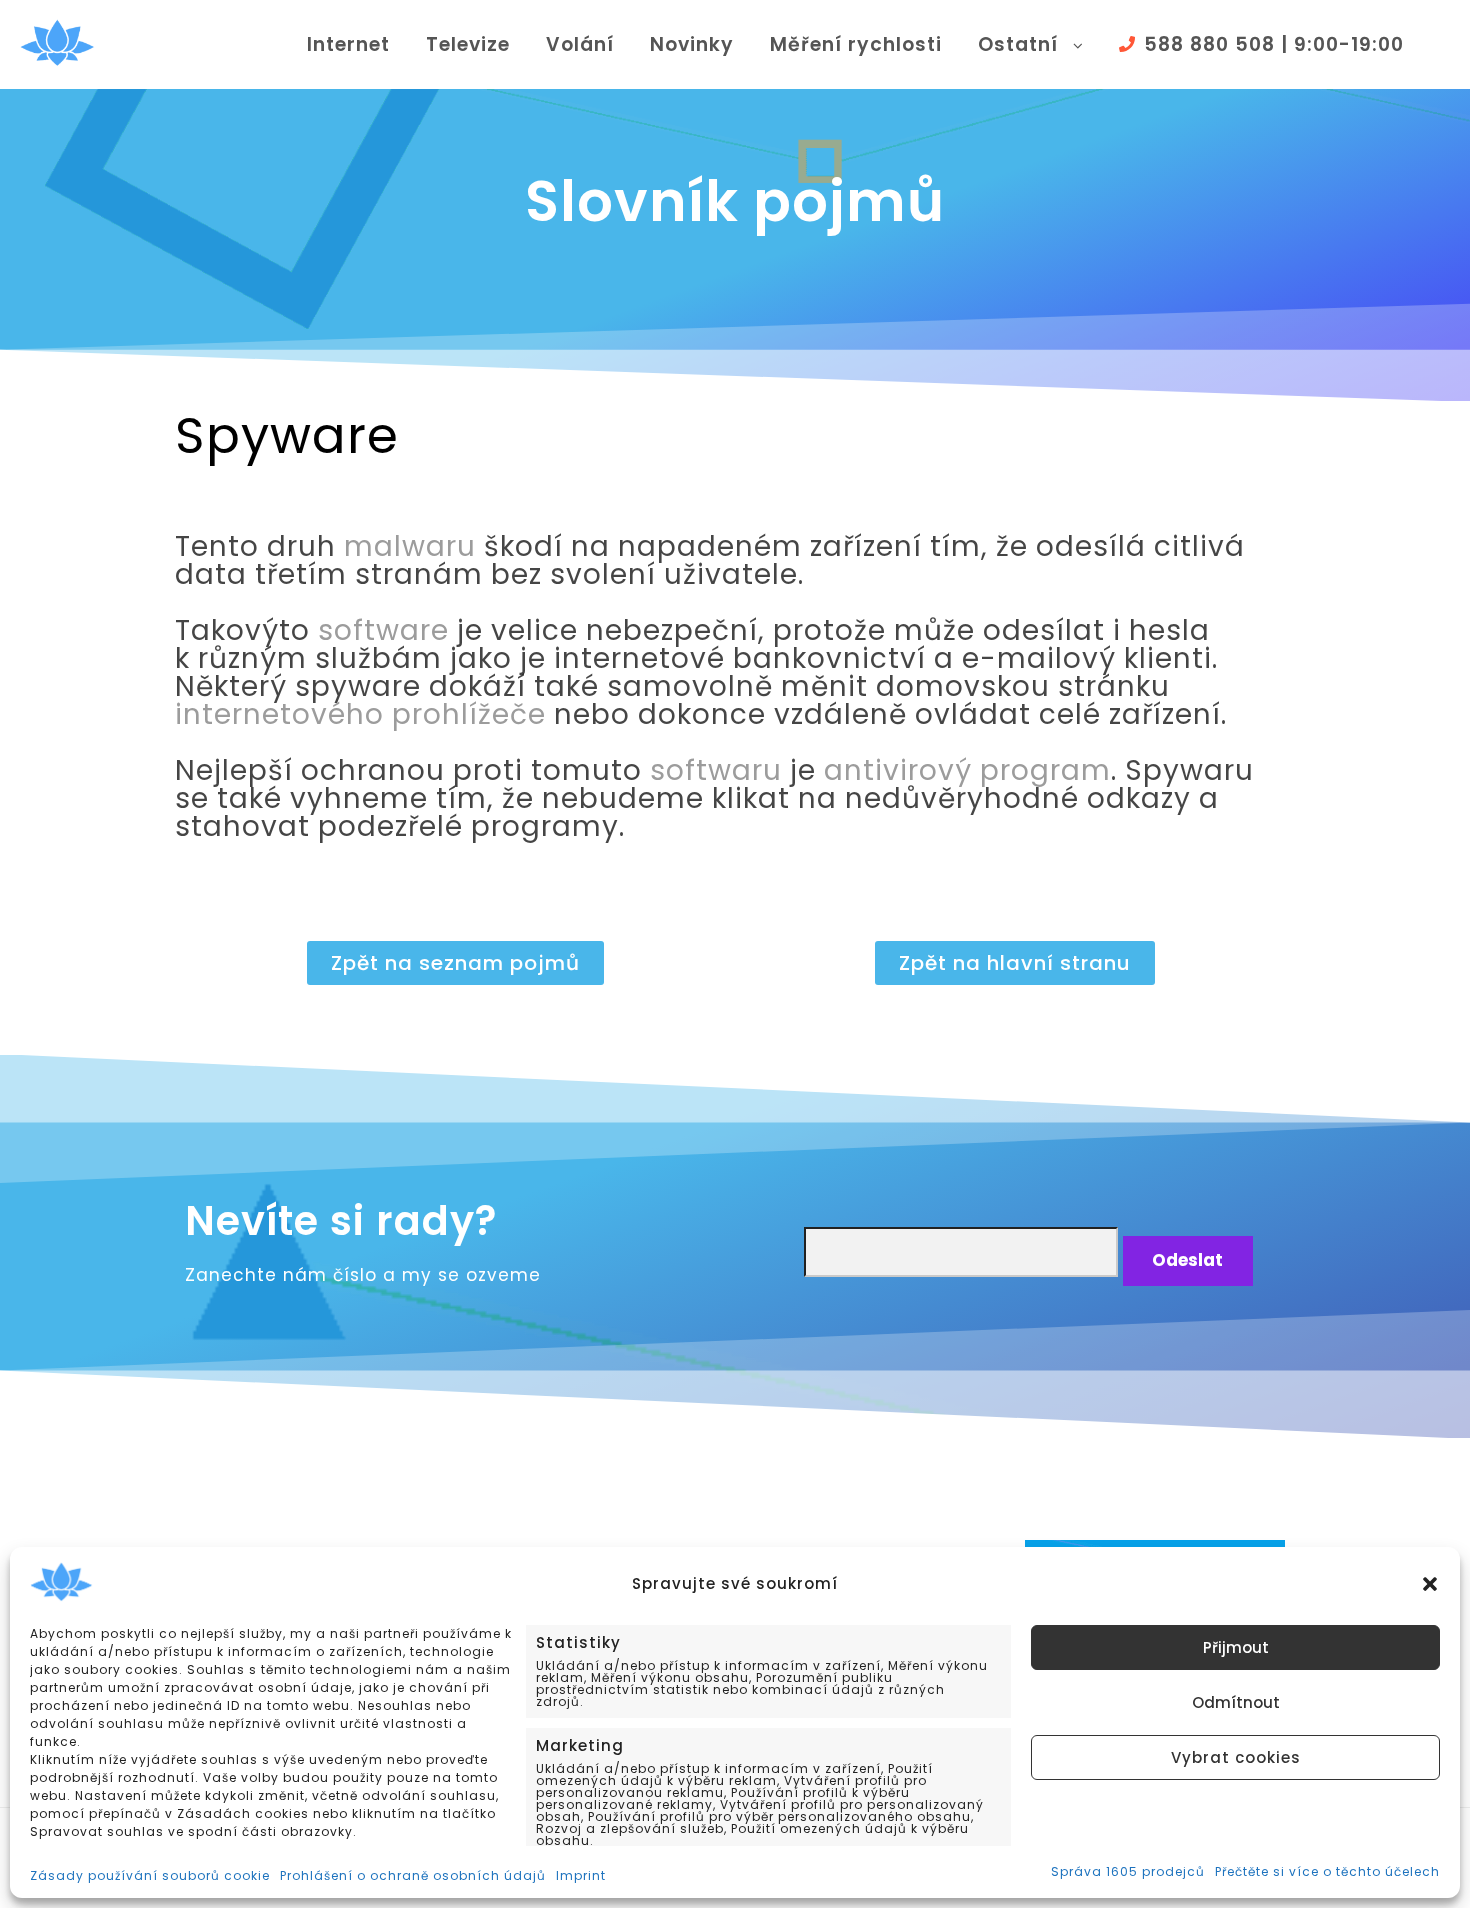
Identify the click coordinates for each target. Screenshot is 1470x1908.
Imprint (581, 1875)
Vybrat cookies (1236, 1757)
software (383, 630)
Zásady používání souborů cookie (150, 1875)
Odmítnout (1236, 1702)
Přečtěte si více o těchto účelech (1327, 1872)
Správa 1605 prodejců (1128, 1872)
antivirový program (967, 770)
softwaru (716, 770)
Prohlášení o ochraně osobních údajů (413, 1875)
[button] (1430, 1584)
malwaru (410, 546)
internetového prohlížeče (360, 714)
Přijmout (1236, 1647)
